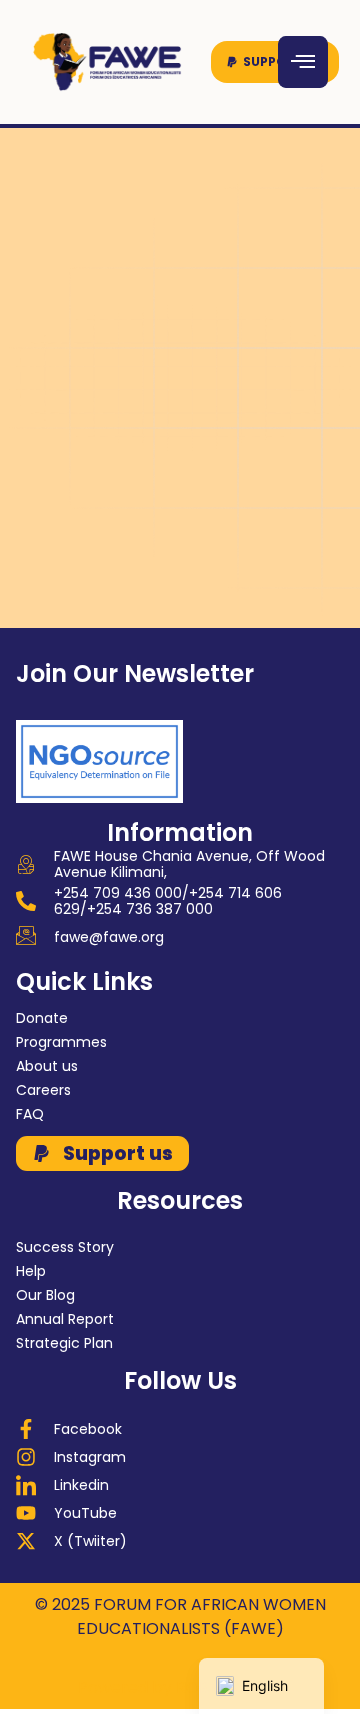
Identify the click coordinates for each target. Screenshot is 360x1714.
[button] (275, 62)
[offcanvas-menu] (303, 62)
